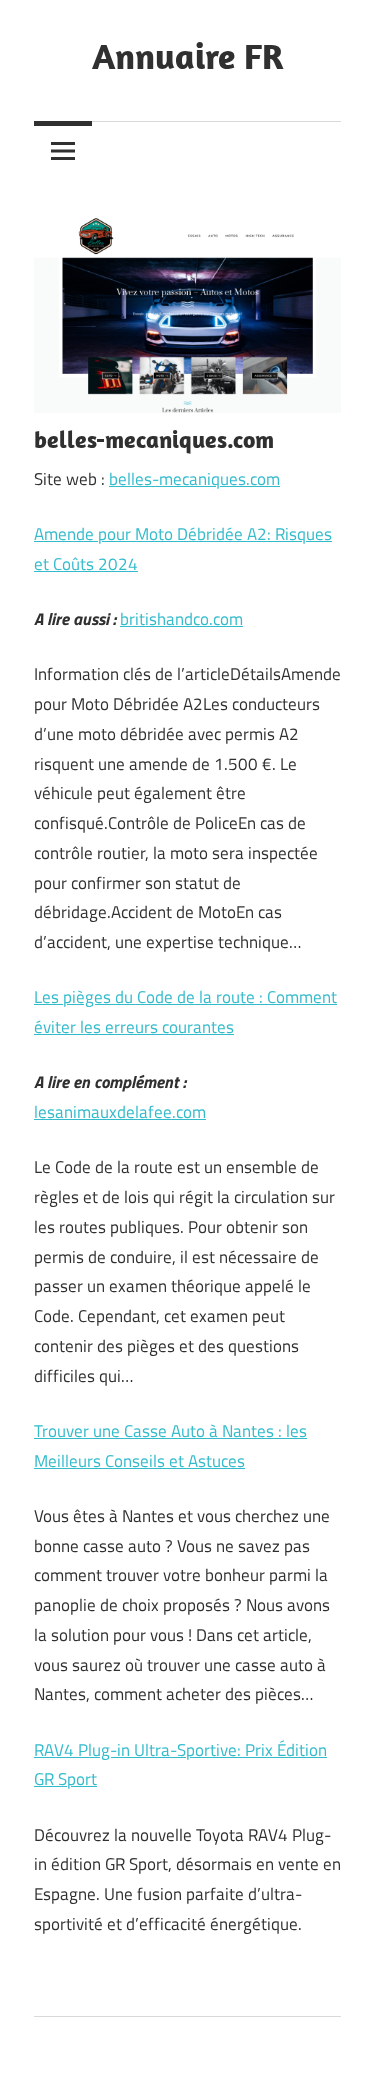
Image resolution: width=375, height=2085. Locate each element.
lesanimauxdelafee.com (120, 1112)
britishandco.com (181, 619)
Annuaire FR (188, 55)
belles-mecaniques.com (194, 479)
